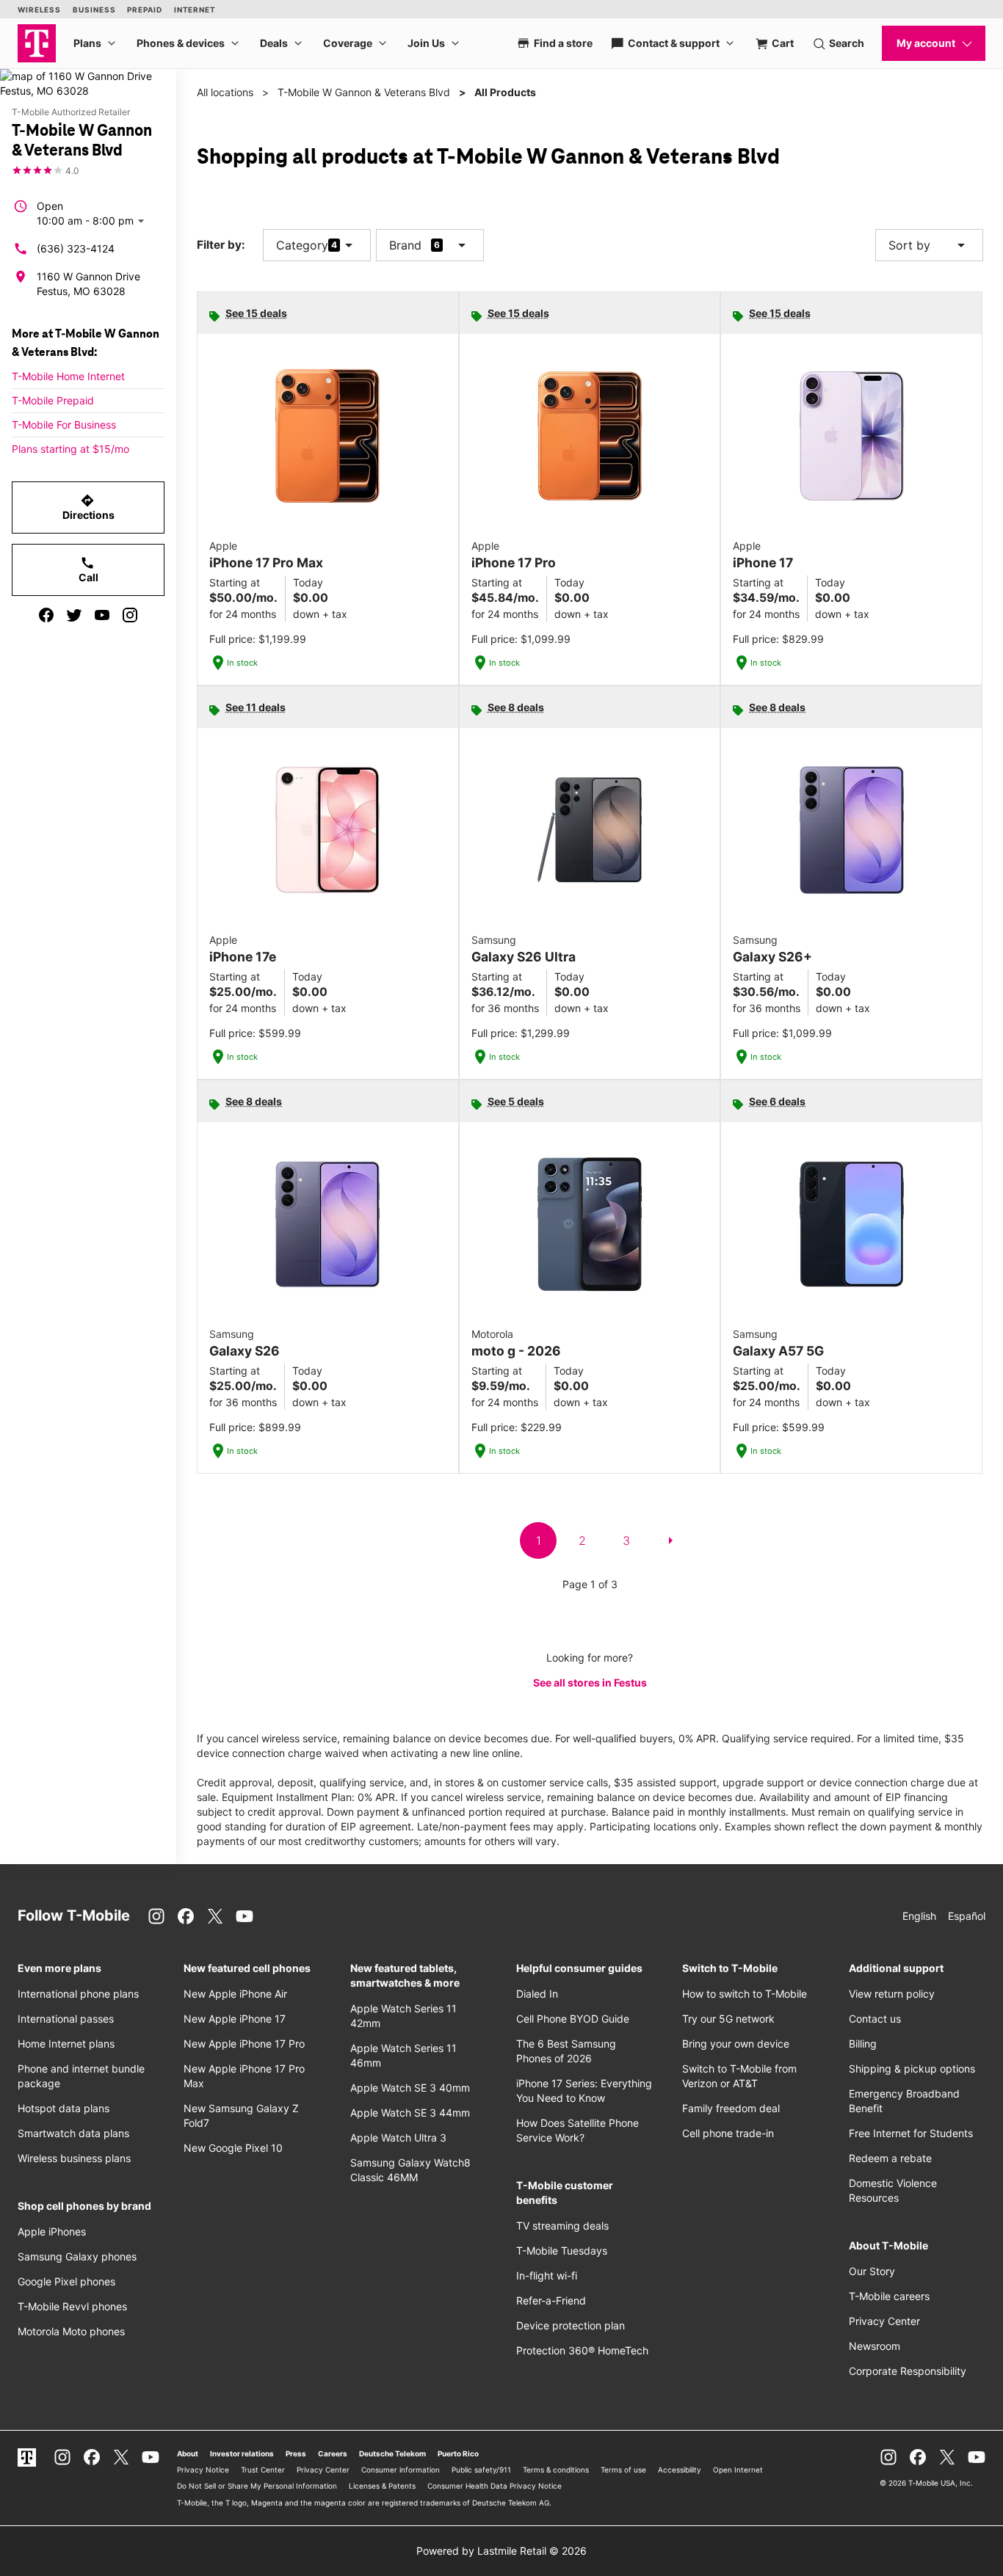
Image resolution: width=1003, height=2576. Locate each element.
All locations (225, 92)
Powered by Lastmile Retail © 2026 (501, 2551)
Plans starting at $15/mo (70, 449)
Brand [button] (405, 245)
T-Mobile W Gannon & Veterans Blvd (364, 92)
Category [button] (302, 245)
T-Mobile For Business (64, 425)
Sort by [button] (929, 245)
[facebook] (46, 615)
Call (88, 570)
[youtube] (102, 615)
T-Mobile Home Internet (68, 376)
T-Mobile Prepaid (53, 400)
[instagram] (130, 615)
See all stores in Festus (590, 1682)
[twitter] (74, 615)
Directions (88, 507)
